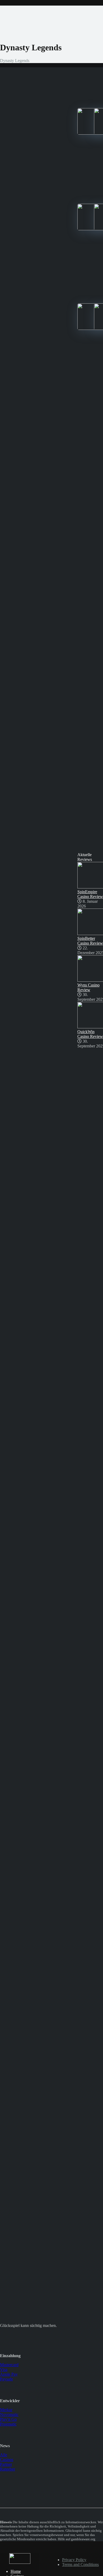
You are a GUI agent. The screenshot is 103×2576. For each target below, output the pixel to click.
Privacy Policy (74, 2560)
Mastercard (9, 2365)
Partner (6, 2464)
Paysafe (6, 2379)
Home (16, 2571)
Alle (4, 2455)
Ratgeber (8, 2469)
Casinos (7, 2460)
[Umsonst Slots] (20, 2562)
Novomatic (9, 2415)
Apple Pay (9, 2374)
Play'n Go (8, 2419)
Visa (4, 2369)
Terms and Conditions (80, 2564)
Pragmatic (8, 2424)
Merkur (6, 2410)
